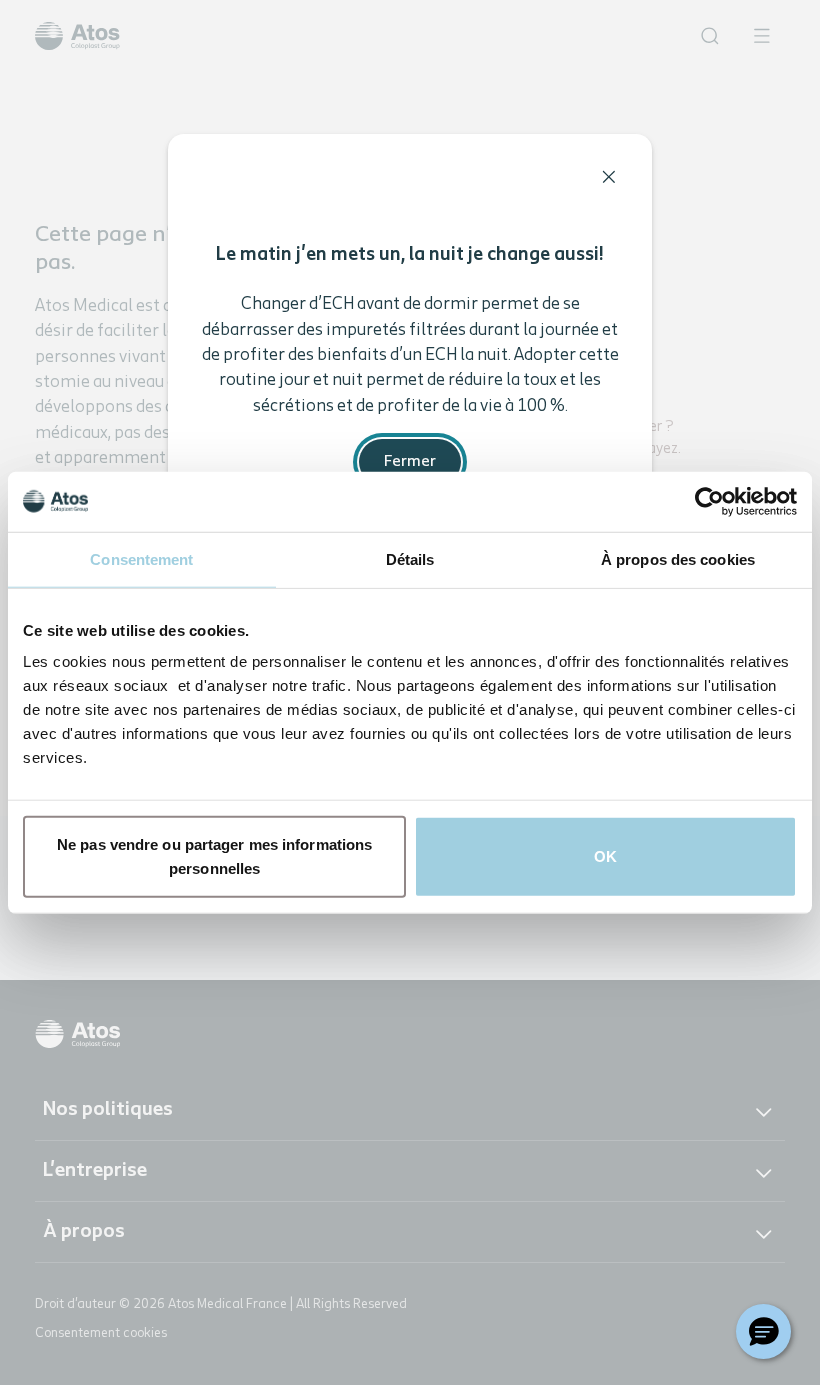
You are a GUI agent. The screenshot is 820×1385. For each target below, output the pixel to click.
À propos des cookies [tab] (678, 558)
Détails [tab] (410, 558)
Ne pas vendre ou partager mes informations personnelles (214, 856)
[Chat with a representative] (763, 1331)
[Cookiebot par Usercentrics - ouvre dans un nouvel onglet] (709, 501)
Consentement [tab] (141, 558)
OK (605, 856)
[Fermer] (609, 177)
